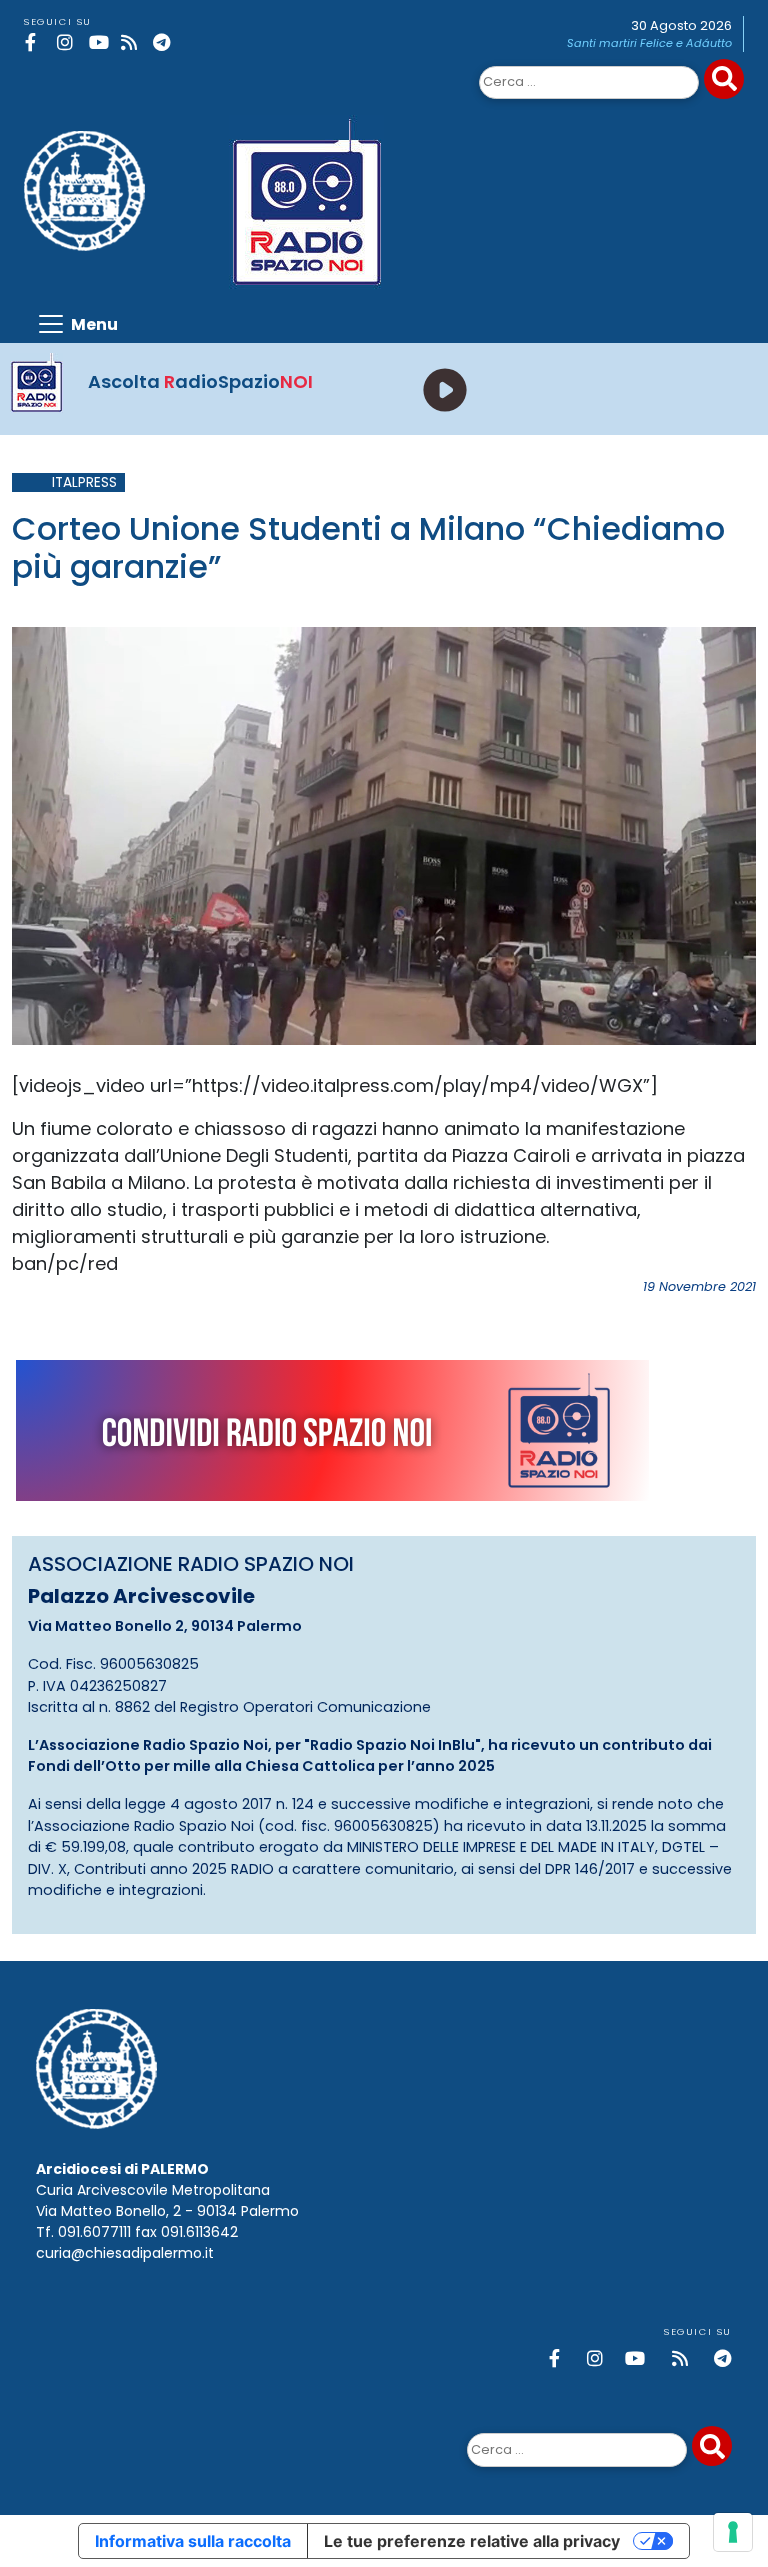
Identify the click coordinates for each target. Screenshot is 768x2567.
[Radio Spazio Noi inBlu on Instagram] (69, 42)
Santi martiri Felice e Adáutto (649, 43)
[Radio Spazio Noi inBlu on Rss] (133, 42)
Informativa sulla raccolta (193, 2541)
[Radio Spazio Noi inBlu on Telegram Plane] (165, 42)
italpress (84, 482)
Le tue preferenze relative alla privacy (472, 2541)
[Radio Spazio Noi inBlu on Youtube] (101, 42)
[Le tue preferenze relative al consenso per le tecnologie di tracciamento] (733, 2532)
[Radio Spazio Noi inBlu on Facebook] (37, 42)
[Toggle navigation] (77, 324)
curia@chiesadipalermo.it (125, 2253)
